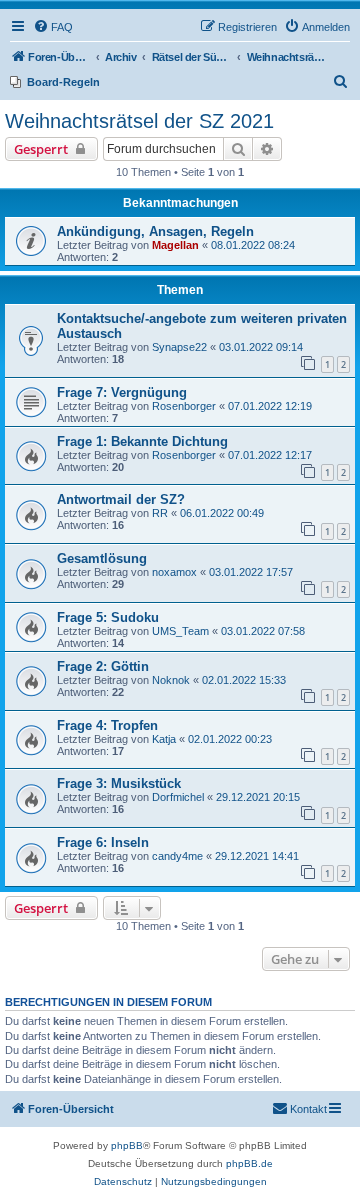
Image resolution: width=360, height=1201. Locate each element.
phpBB (127, 1145)
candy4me (177, 856)
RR (160, 513)
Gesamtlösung (102, 558)
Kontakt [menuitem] (308, 1109)
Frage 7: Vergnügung (122, 392)
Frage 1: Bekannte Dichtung (142, 441)
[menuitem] (53, 27)
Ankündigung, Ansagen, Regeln (155, 231)
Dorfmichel (178, 797)
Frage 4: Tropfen (107, 725)
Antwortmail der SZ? (121, 499)
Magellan (175, 245)
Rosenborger (184, 406)
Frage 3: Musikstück (119, 783)
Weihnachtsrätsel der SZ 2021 (139, 121)
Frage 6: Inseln (103, 842)
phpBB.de (249, 1163)
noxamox (174, 572)
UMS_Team (180, 631)
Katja (164, 739)
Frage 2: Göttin (103, 666)
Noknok (171, 680)
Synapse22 (179, 347)
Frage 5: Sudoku (108, 617)
